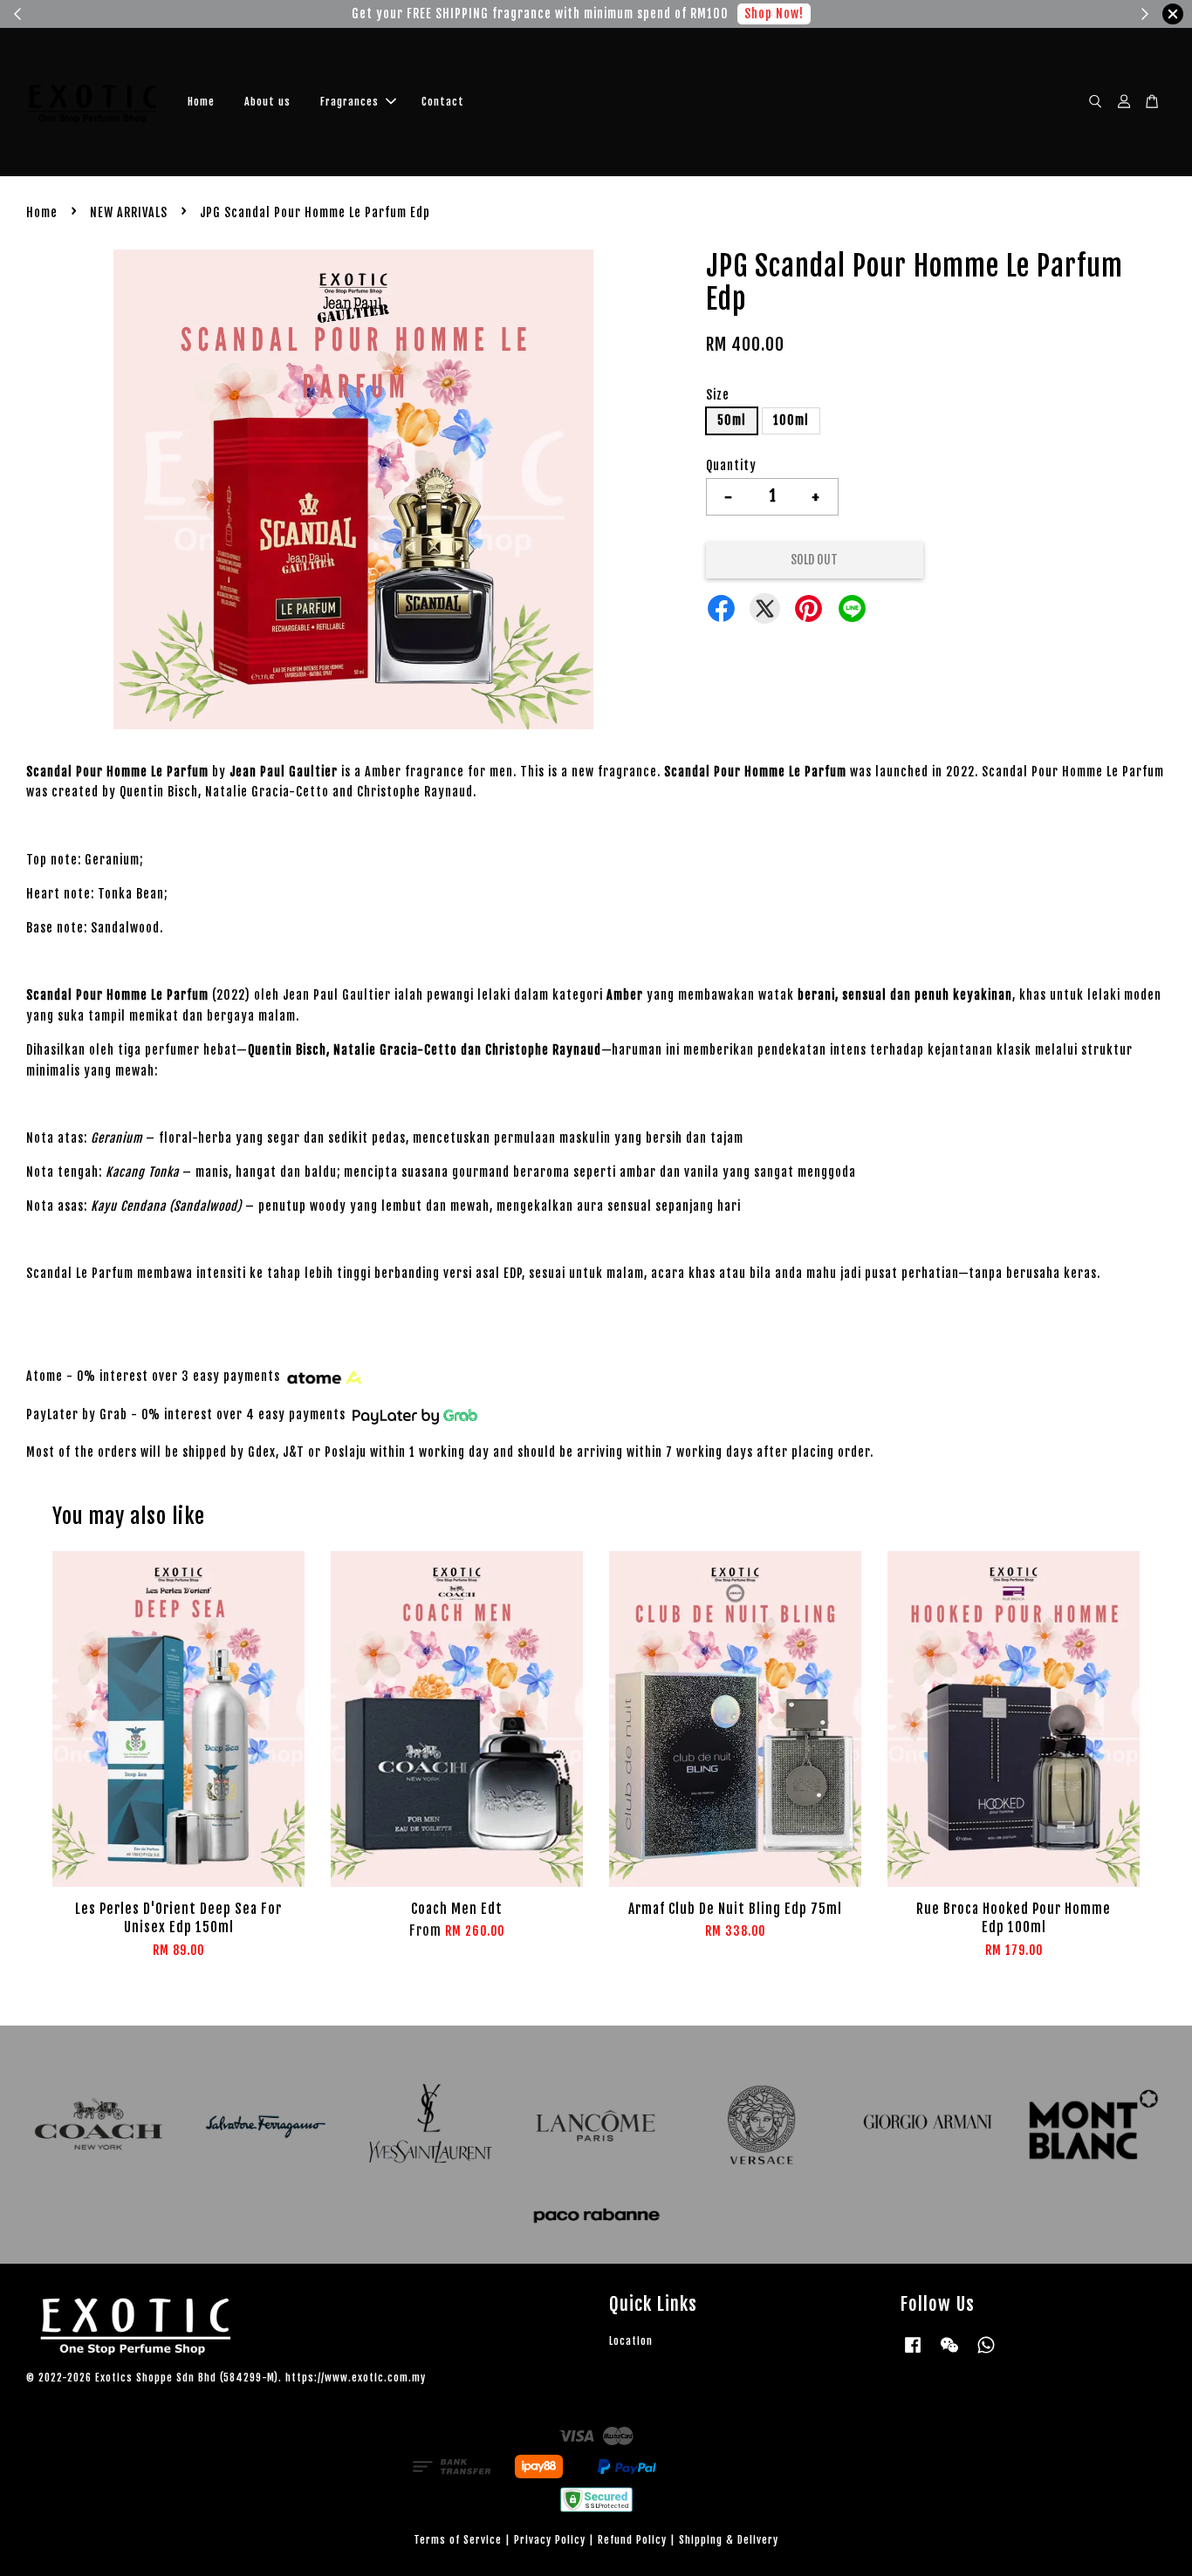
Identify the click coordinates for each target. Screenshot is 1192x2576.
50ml (732, 420)
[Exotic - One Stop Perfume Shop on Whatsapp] (986, 2353)
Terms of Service (458, 2540)
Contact (443, 102)
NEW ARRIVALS (129, 212)
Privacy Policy (550, 2540)
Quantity (731, 465)
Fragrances (349, 102)
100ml (791, 420)
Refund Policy (632, 2540)
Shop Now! (774, 14)
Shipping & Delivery (729, 2540)
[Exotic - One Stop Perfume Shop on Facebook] (913, 2353)
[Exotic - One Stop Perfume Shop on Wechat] (949, 2353)
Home (201, 102)
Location (631, 2341)
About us (267, 102)
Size (718, 395)
